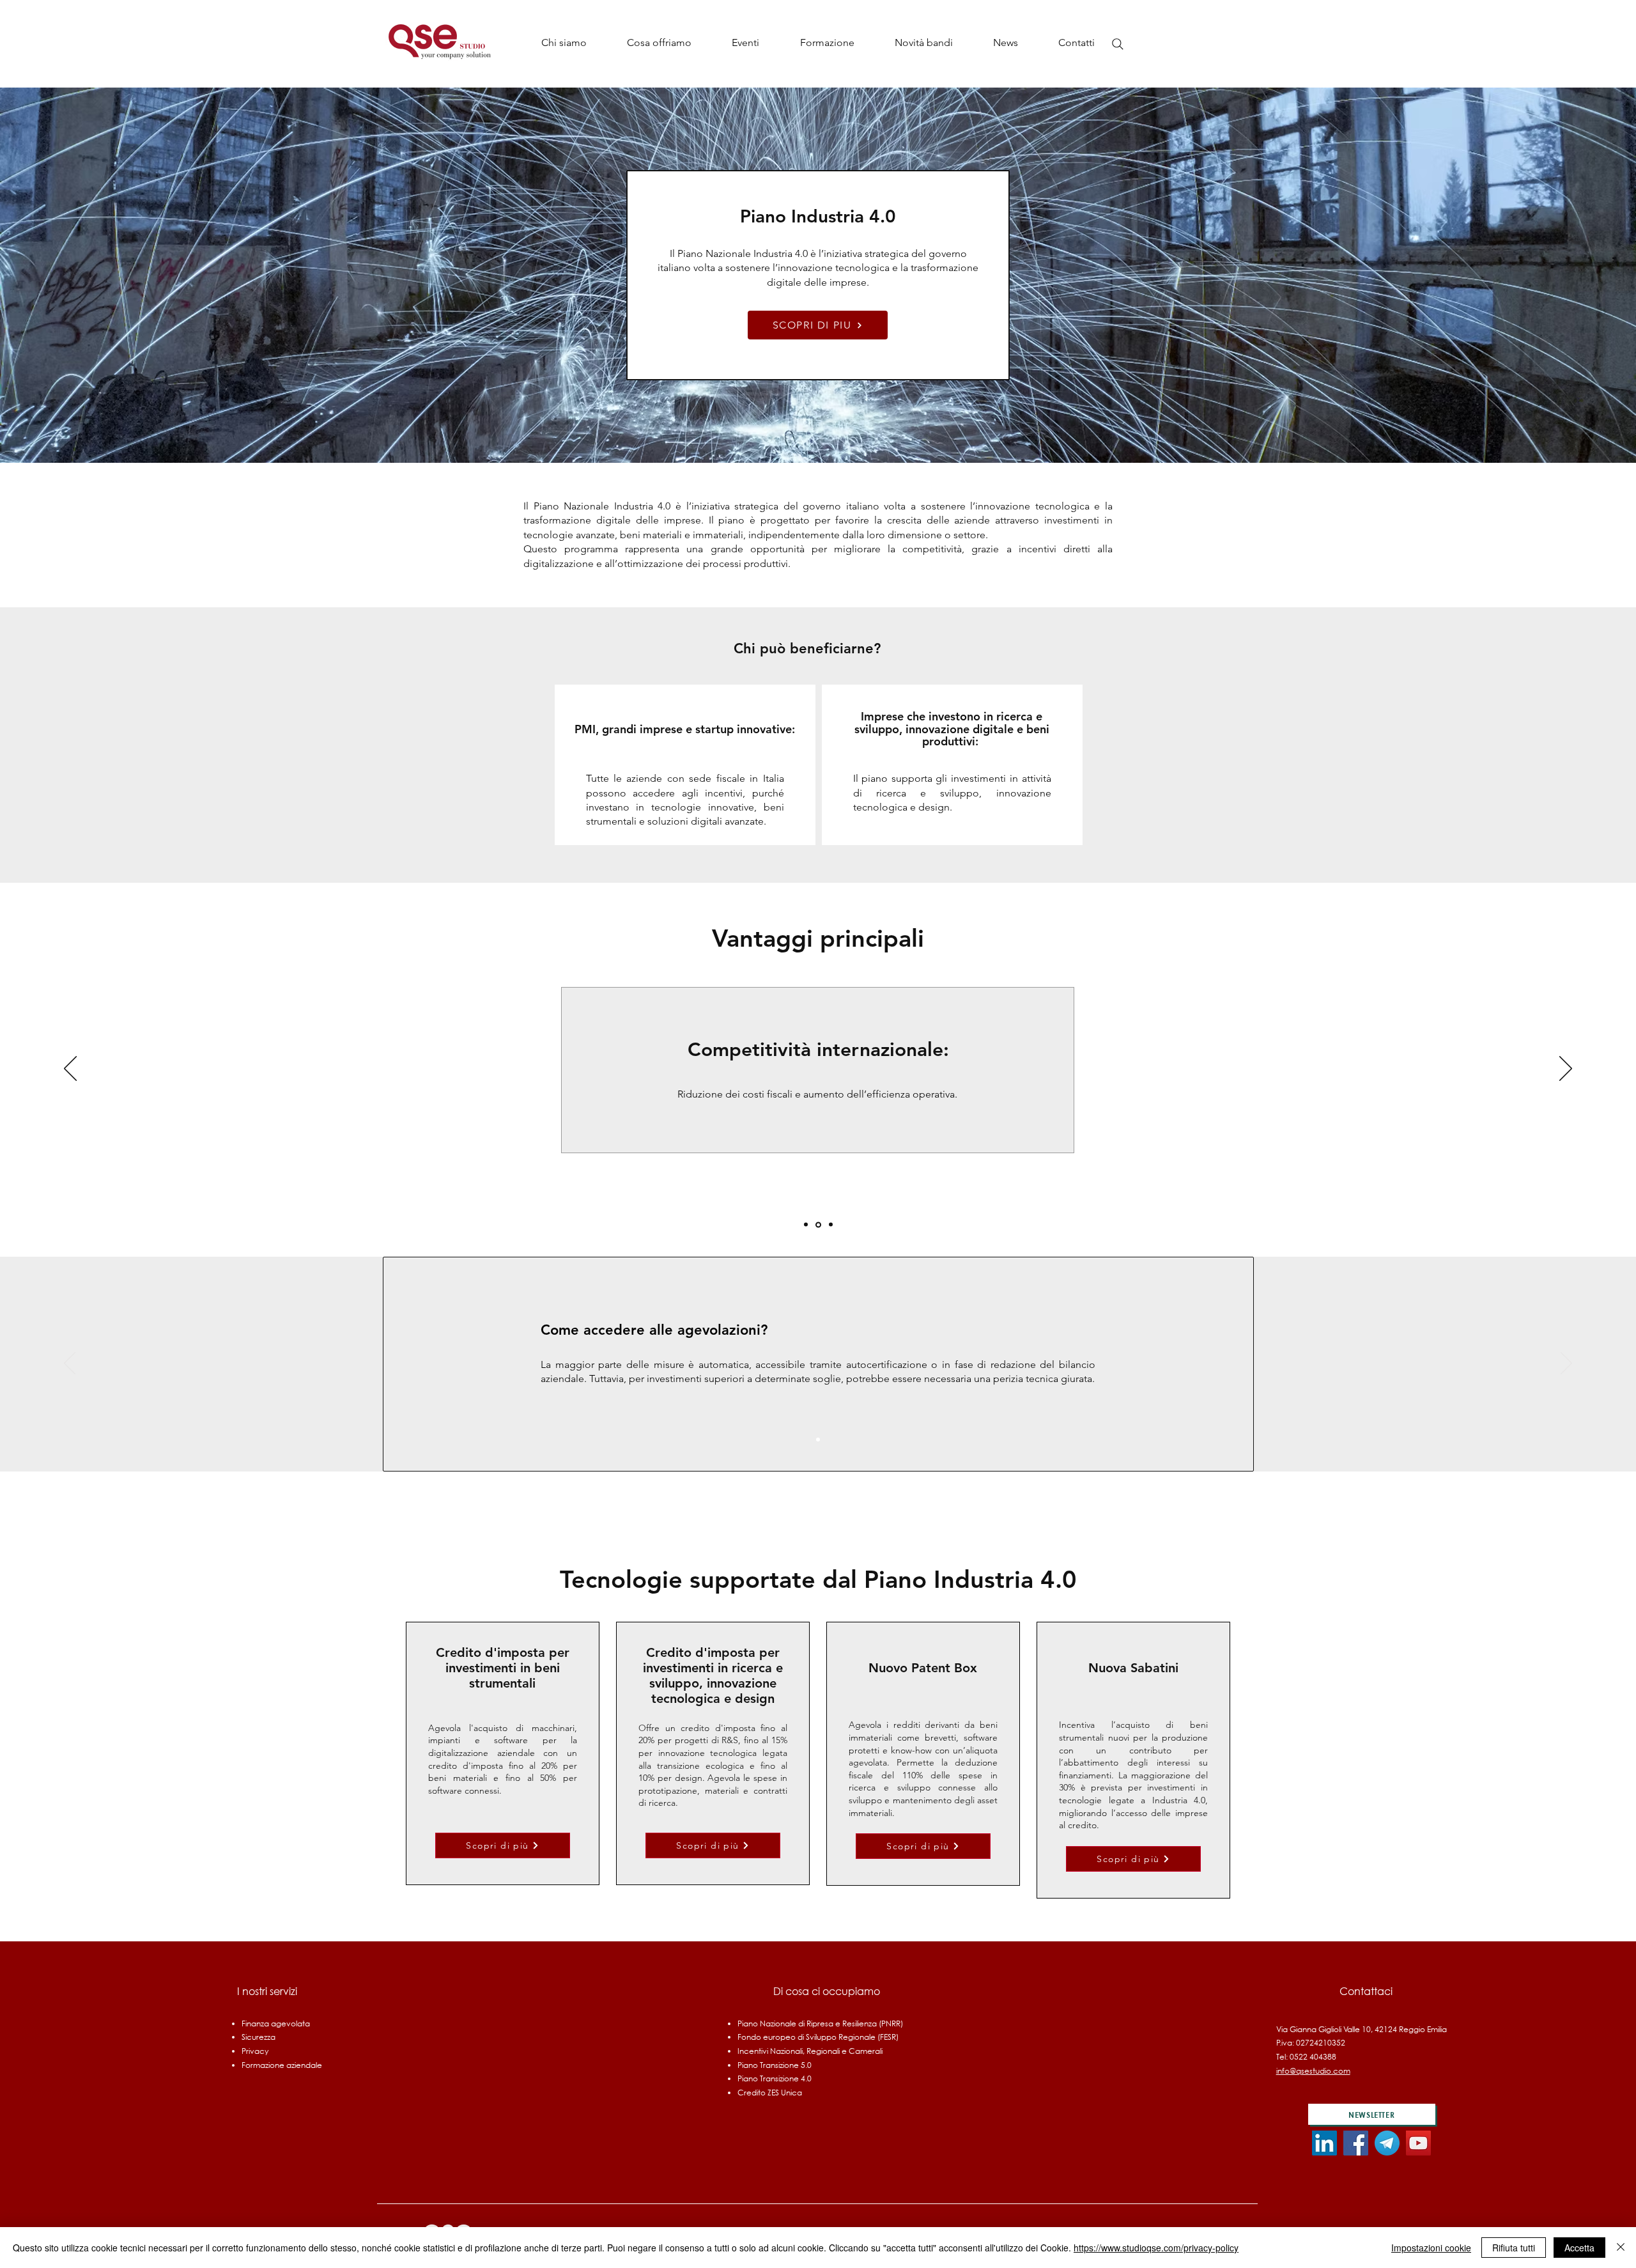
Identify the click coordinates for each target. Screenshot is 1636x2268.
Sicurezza (259, 2037)
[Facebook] (1356, 2143)
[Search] (1118, 44)
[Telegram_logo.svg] (1387, 2143)
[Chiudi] (1621, 2248)
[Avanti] (1566, 1069)
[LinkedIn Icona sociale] (1324, 2143)
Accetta (1579, 2248)
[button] (659, 43)
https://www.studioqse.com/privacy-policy (1156, 2248)
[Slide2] (817, 1225)
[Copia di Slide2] (830, 1224)
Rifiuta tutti (1514, 2248)
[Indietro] (70, 1069)
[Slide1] (806, 1225)
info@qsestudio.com (1313, 2071)
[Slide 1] (818, 1440)
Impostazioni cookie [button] (1431, 2248)
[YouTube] (1418, 2143)
